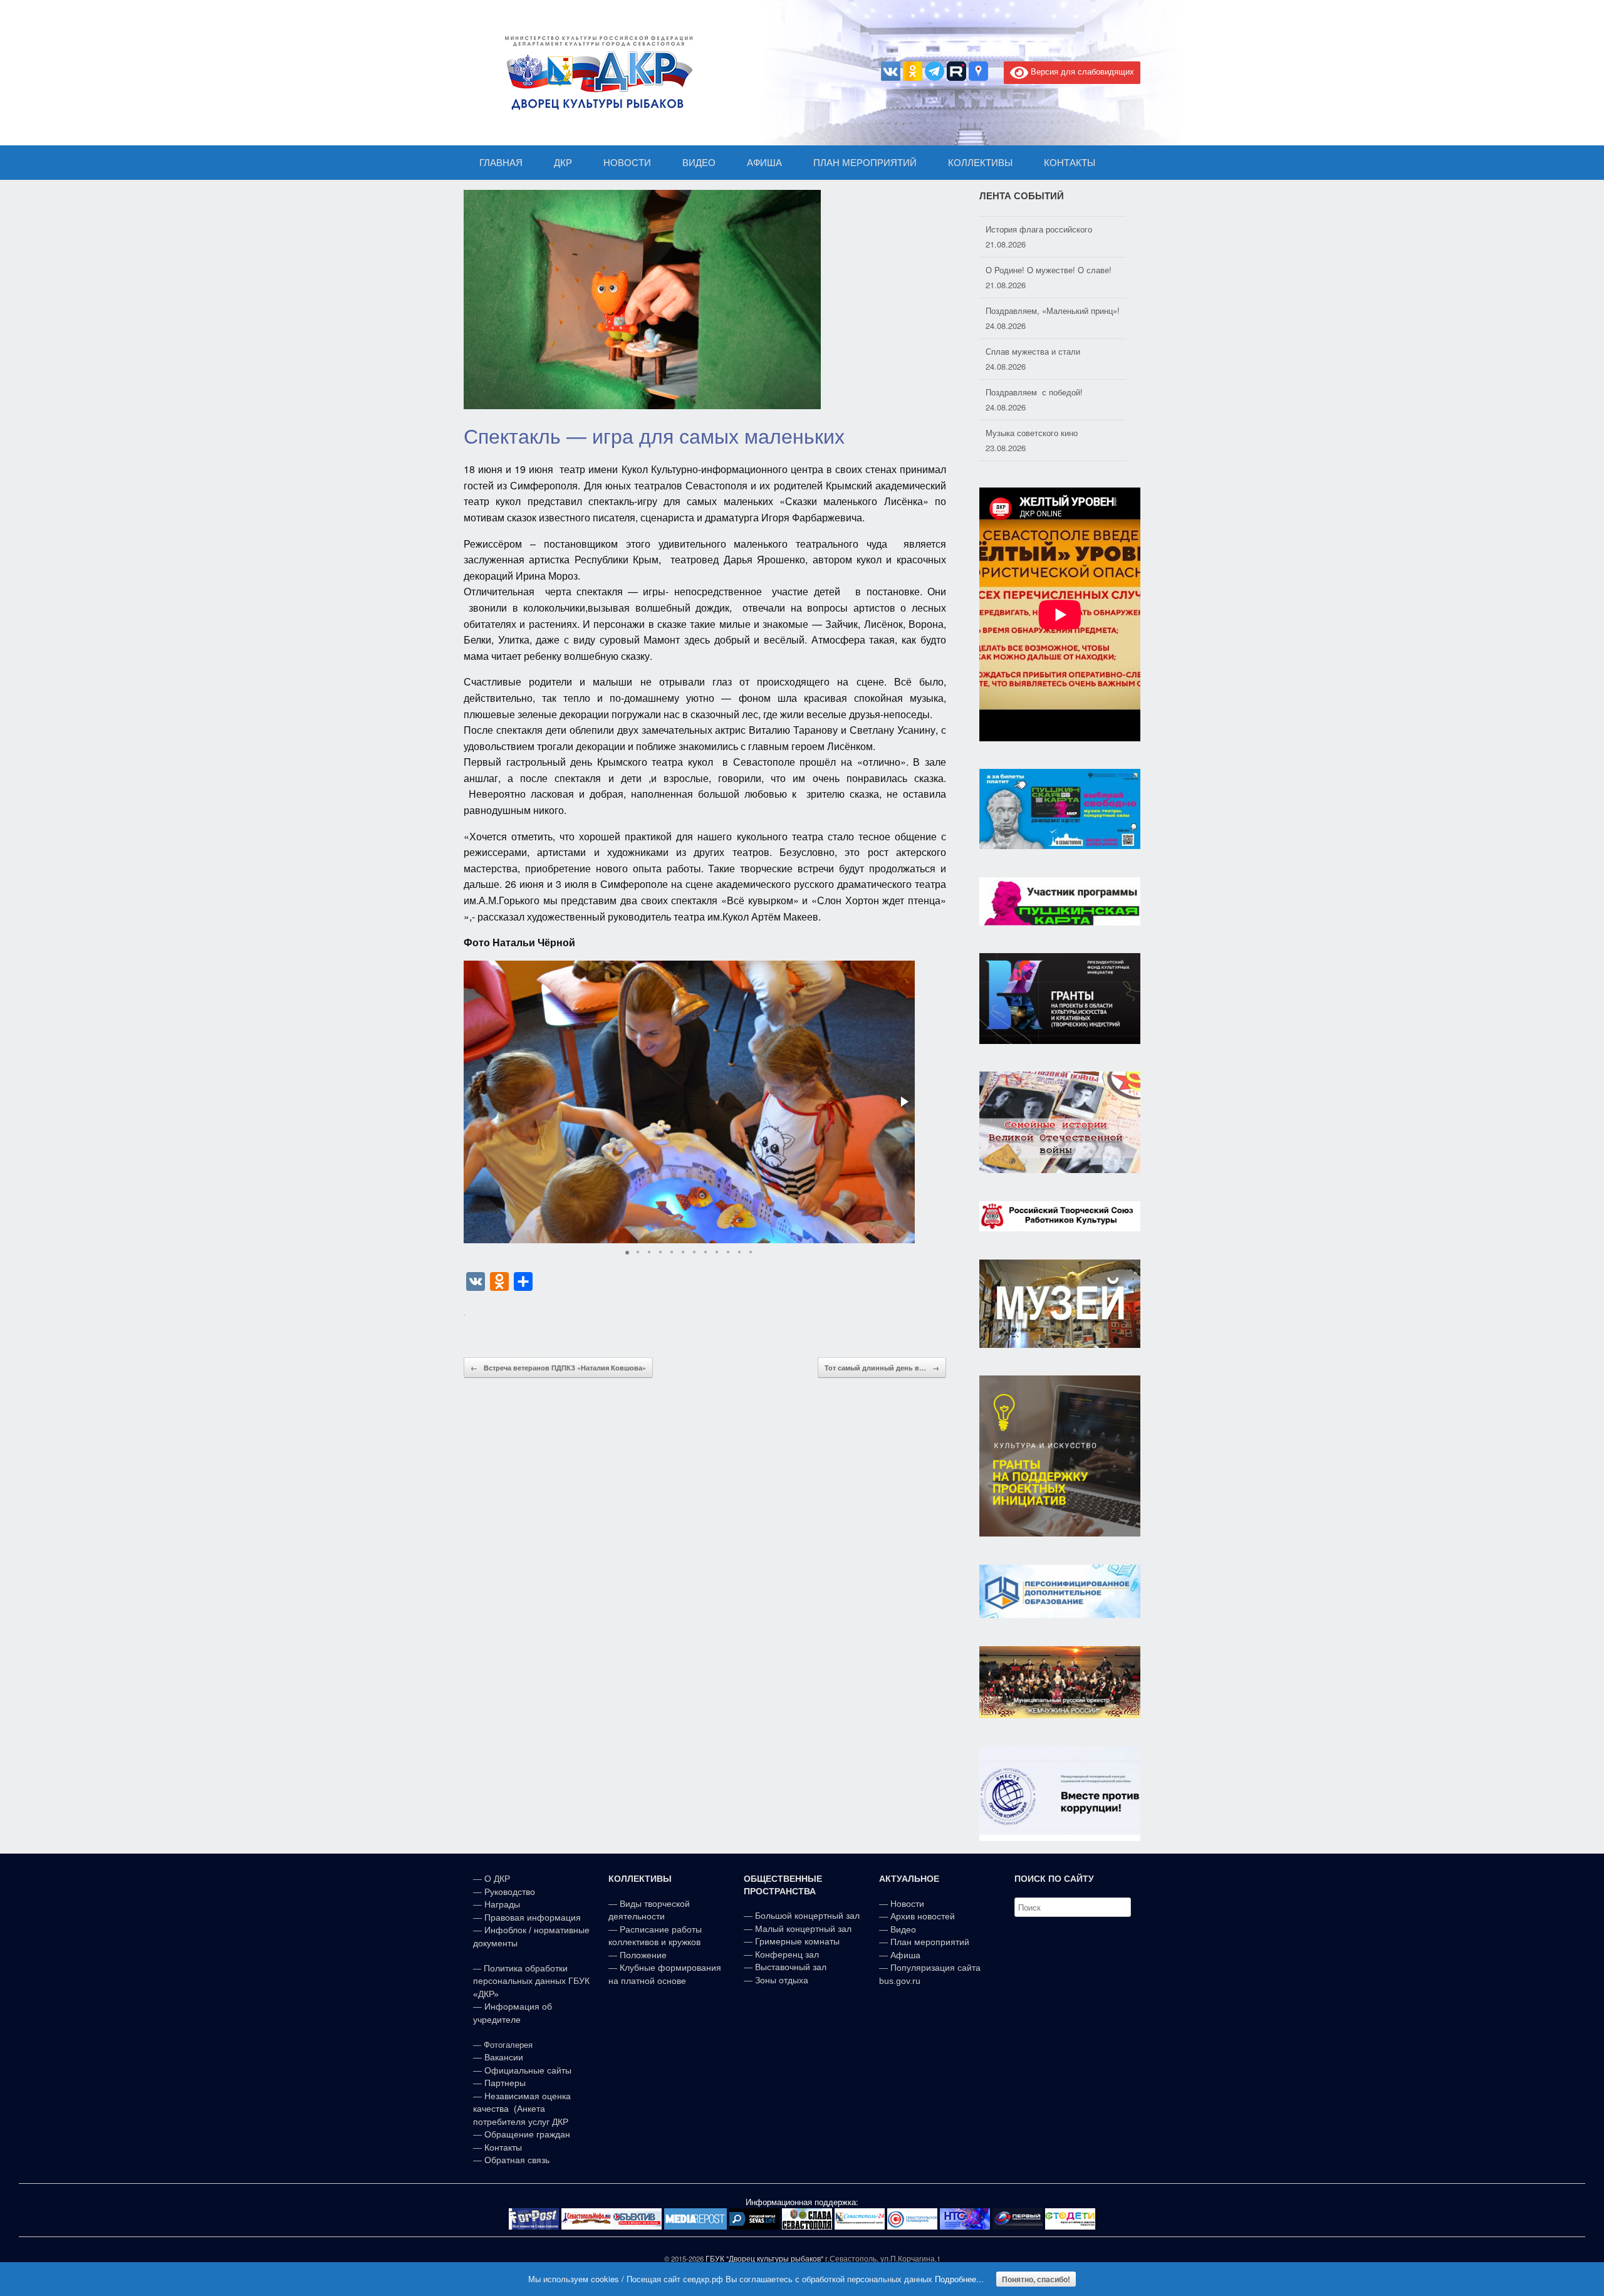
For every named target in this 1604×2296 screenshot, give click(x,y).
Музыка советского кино (1032, 425)
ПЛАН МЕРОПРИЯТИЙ (865, 163)
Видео (903, 1929)
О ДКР (497, 1879)
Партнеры (505, 2083)
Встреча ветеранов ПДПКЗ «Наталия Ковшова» (558, 1368)
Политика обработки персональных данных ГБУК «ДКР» (531, 1981)
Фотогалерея (508, 2045)
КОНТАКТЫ (1070, 163)
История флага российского (1039, 221)
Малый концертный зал (803, 1929)
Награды (502, 1904)
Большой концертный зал (807, 1916)
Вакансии (504, 2057)
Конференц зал (787, 1954)
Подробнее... (959, 2279)
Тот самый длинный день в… (882, 1368)
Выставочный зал (791, 1967)
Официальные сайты (528, 2070)
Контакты (502, 2147)
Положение (643, 1955)
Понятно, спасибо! (1036, 2279)
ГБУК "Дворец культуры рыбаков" (764, 2258)
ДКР (563, 163)
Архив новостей (923, 1916)
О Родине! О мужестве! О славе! (1049, 262)
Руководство (510, 1892)
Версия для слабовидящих (1081, 71)
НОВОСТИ (627, 163)
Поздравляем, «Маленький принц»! (1053, 302)
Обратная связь (516, 2160)
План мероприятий (930, 1942)
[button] (904, 1102)
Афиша (905, 1955)
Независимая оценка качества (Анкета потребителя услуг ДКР (522, 2109)
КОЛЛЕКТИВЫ (980, 163)
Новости (907, 1904)
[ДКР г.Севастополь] (595, 73)
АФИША (764, 163)
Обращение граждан (527, 2134)
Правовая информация (533, 1918)
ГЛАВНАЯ (501, 163)
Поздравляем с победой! (1034, 384)
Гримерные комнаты (797, 1941)
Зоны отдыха (782, 1980)
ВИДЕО (699, 163)
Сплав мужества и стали (1033, 343)
